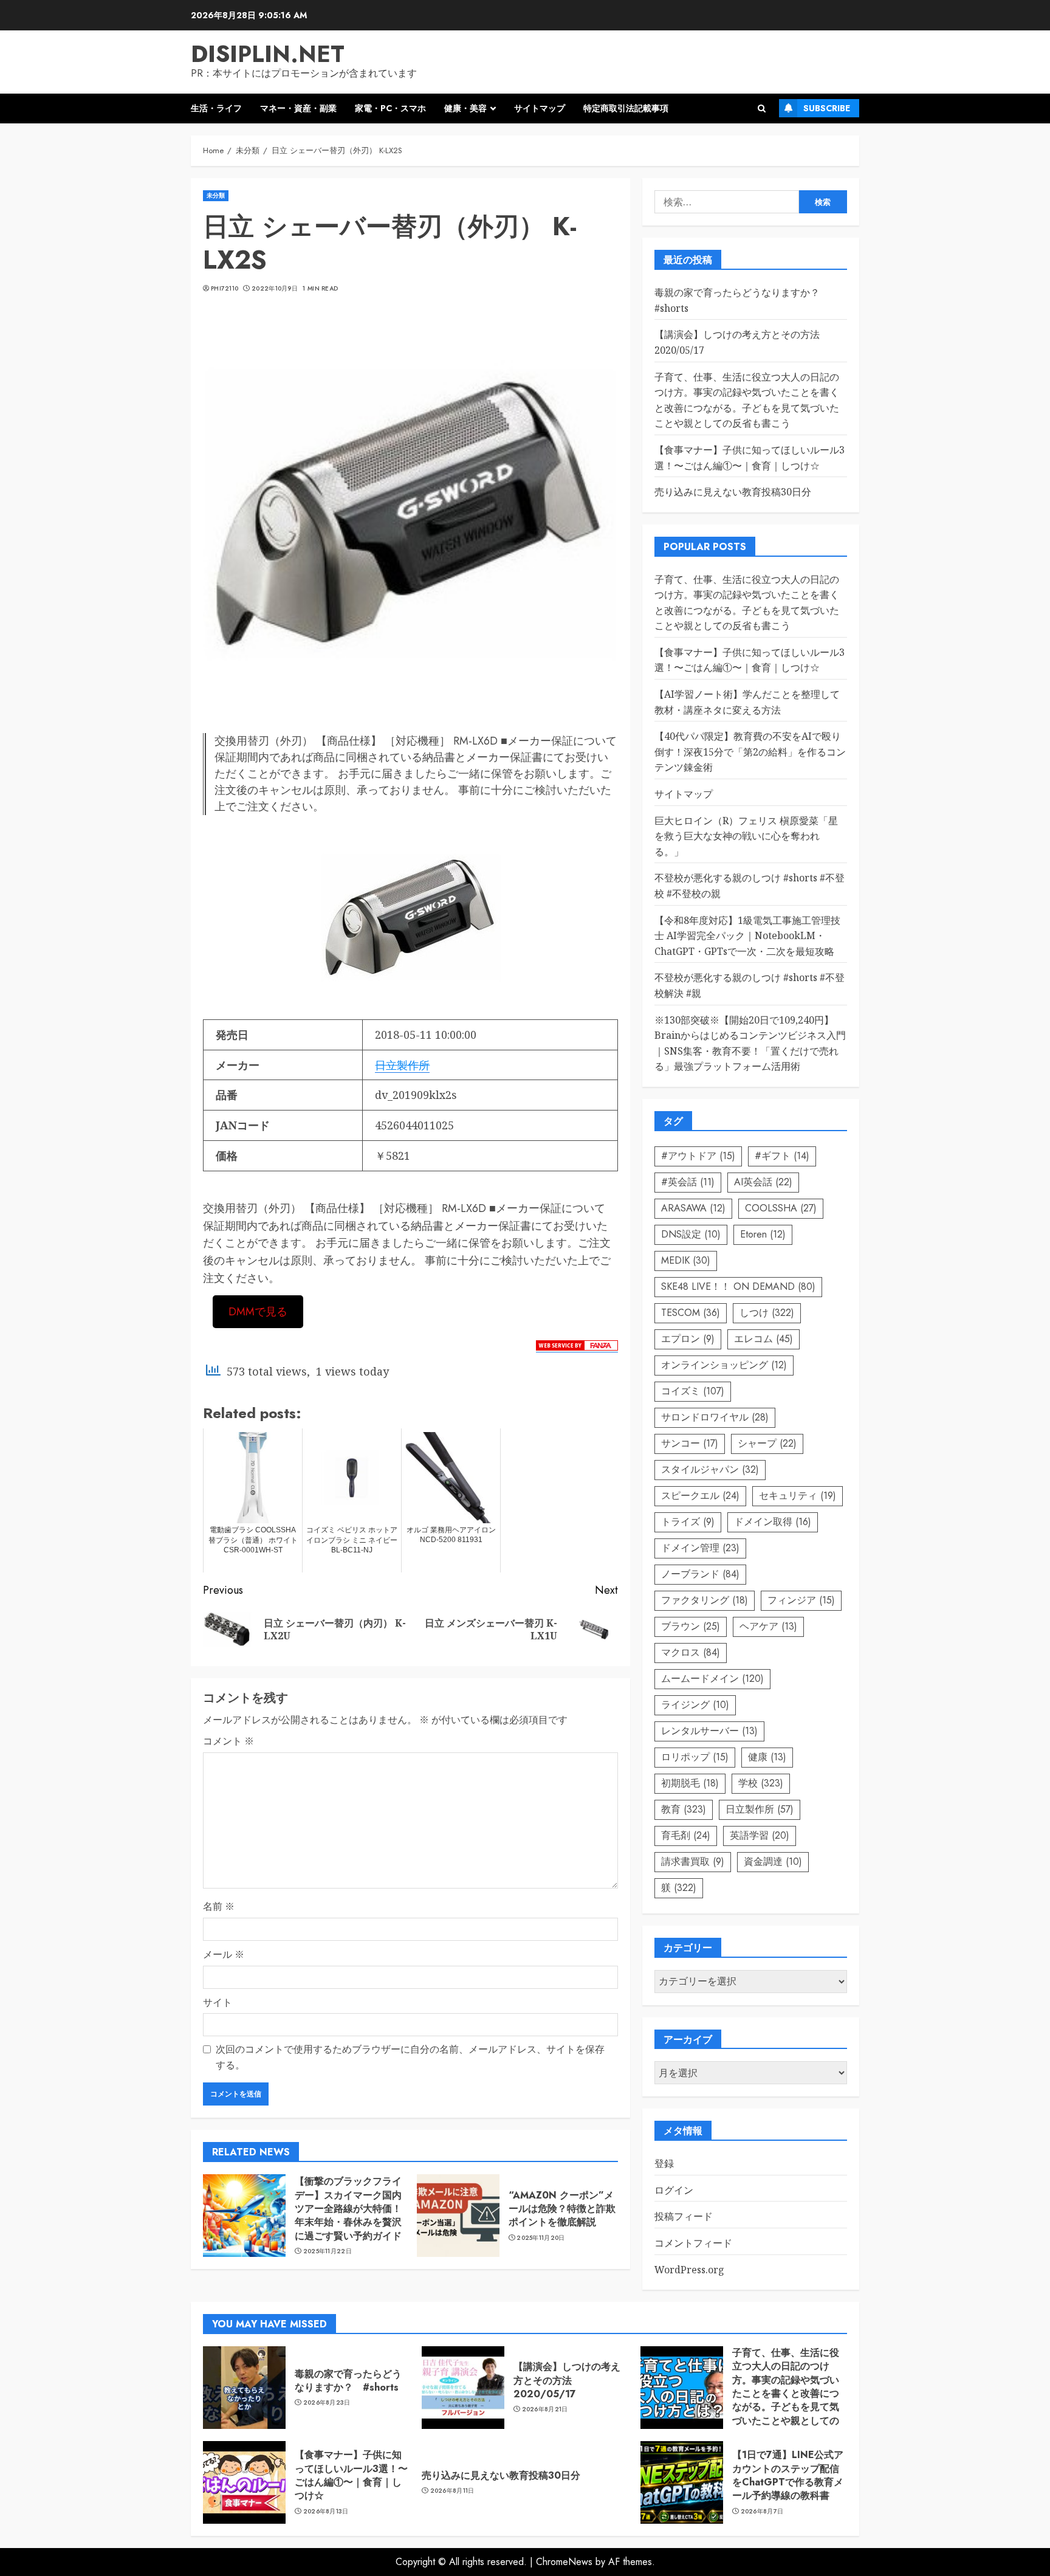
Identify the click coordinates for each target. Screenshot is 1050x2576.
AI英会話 (763, 1182)
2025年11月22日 (328, 2251)
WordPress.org (689, 2270)
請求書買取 (693, 1861)
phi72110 (225, 289)
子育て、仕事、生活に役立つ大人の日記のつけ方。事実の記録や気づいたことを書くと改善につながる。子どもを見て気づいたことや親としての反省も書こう (786, 2393)
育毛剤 (686, 1835)
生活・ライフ (216, 108)
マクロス (691, 1652)
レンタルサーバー (709, 1731)
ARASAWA (693, 1208)
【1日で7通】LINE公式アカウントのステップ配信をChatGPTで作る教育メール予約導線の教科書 (788, 2475)
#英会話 (688, 1182)
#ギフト (782, 1156)
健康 (767, 1757)
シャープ (767, 1443)
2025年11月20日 (540, 2238)
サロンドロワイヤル (715, 1417)
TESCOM (691, 1313)
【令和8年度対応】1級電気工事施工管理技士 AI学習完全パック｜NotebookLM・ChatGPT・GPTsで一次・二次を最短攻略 (747, 936)
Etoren (763, 1234)
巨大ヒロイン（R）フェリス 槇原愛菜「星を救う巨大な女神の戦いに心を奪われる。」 (746, 836)
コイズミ (693, 1391)
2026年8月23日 (327, 2403)
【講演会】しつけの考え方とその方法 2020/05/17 (567, 2380)
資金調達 (773, 1861)
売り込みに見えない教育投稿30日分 (733, 492)
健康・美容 (465, 108)
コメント (228, 1741)
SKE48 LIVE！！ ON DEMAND (738, 1286)
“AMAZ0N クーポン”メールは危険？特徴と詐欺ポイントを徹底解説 (562, 2209)
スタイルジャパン (710, 1469)
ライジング (695, 1705)
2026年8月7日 (762, 2512)
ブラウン (691, 1626)
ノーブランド (700, 1574)
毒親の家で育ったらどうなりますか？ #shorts (348, 2381)
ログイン (674, 2190)
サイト (218, 2002)
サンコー (690, 1443)
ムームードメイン (712, 1679)
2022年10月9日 (275, 289)
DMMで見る (258, 1312)
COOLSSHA (781, 1208)
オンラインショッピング (724, 1365)
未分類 (216, 195)
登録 (664, 2163)
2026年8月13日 (326, 2512)
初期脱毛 (690, 1783)
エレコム (763, 1339)
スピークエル (700, 1496)
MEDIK (686, 1260)
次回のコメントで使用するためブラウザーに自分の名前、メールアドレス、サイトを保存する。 (410, 2057)
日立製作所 (402, 1065)
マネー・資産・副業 (298, 108)
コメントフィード (693, 2243)
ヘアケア (768, 1626)
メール (224, 1954)
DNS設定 (691, 1234)
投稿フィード (684, 2216)
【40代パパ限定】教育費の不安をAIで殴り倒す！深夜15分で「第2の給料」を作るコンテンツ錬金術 (750, 752)
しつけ (767, 1313)
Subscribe (827, 108)
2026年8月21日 (545, 2409)
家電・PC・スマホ (390, 108)
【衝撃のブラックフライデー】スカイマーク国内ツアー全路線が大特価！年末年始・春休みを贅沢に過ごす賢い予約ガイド (348, 2209)
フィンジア (801, 1600)
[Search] (762, 108)
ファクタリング (705, 1600)
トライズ (688, 1522)
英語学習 (760, 1835)
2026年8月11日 (452, 2491)
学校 (761, 1783)
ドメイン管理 (700, 1548)
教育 (684, 1809)
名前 (219, 1906)
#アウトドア (698, 1156)
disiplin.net (268, 54)
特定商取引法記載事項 (626, 108)
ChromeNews (564, 2562)
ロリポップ (695, 1757)
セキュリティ (798, 1496)
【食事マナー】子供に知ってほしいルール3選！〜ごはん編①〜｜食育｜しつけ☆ (750, 660)
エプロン (688, 1339)
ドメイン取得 (773, 1522)
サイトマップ (540, 108)
